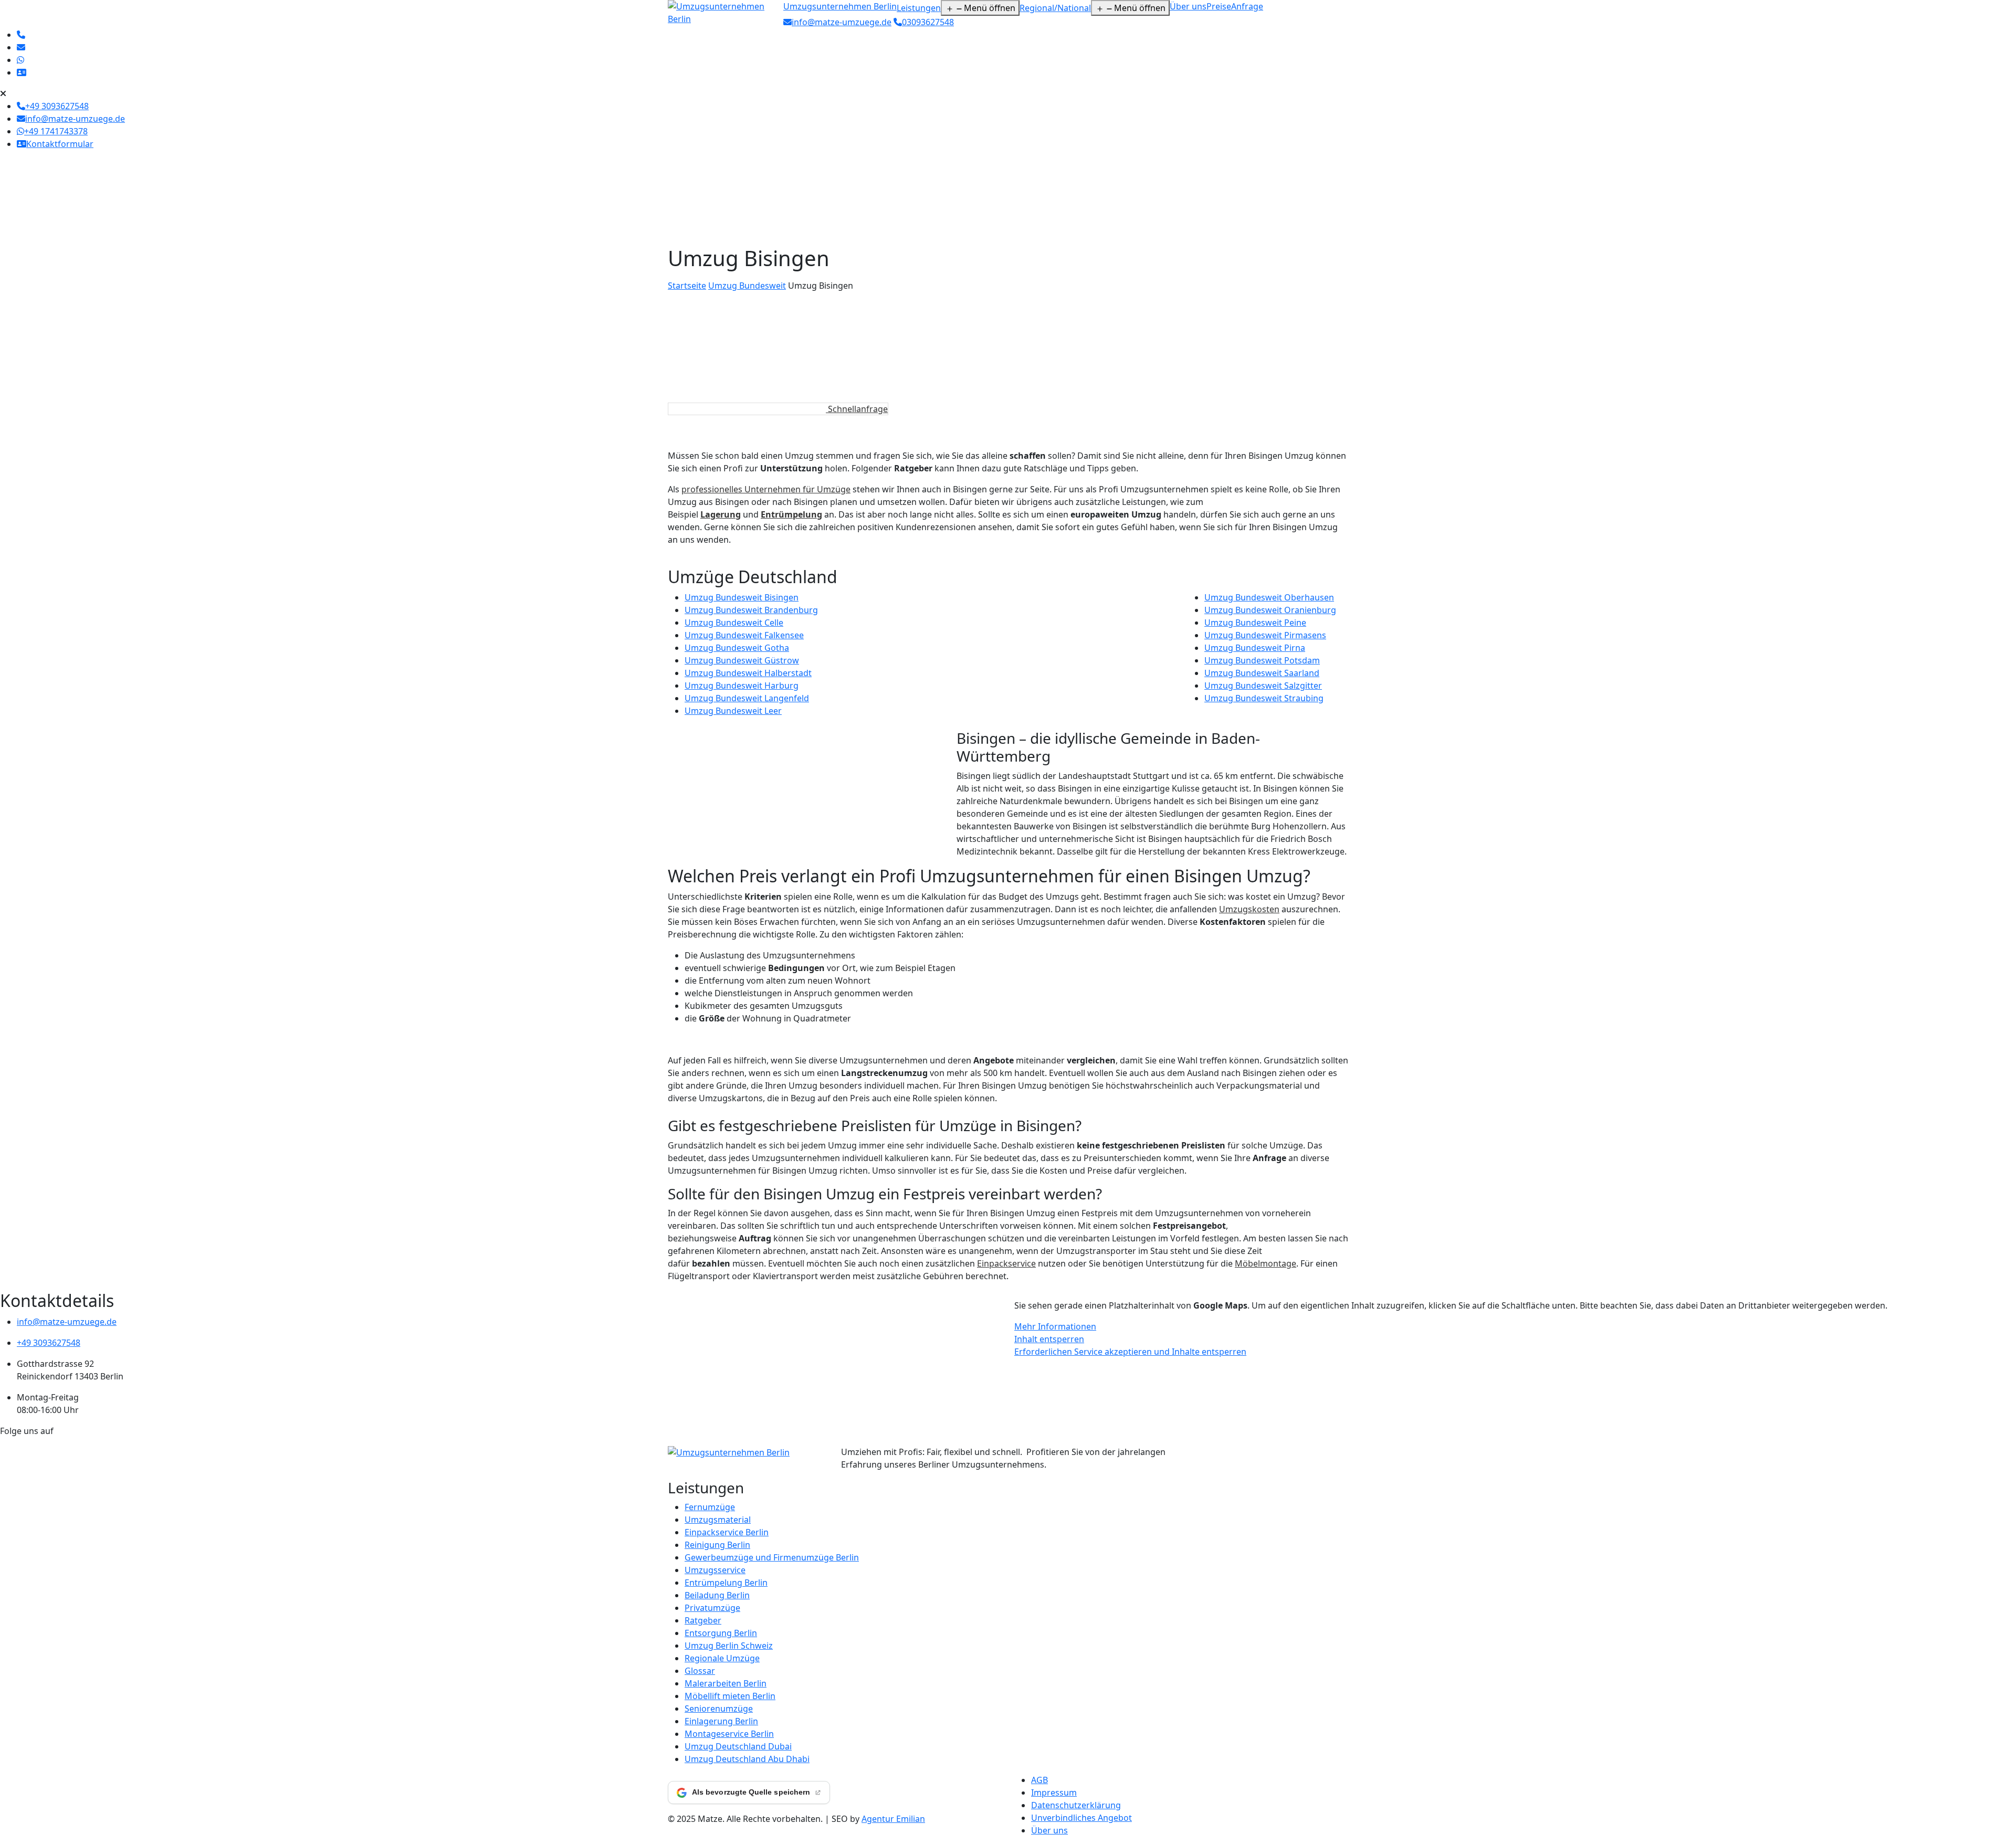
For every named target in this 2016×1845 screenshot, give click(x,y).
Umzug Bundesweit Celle (734, 623)
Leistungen (919, 8)
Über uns (1188, 6)
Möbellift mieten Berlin (730, 1696)
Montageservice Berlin (729, 1734)
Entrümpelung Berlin (726, 1583)
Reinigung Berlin (717, 1545)
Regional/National (1055, 8)
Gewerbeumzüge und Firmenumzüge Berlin (772, 1557)
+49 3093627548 (49, 1343)
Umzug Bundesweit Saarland (1262, 673)
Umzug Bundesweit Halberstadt (748, 673)
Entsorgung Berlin (721, 1633)
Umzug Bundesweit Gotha (737, 648)
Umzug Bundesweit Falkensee (744, 635)
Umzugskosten (1249, 909)
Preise (1219, 6)
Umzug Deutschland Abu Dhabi (747, 1759)
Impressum (1054, 1793)
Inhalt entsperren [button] (1049, 1339)
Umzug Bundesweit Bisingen (742, 597)
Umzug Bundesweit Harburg (742, 686)
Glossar (700, 1671)
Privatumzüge (712, 1608)
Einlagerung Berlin (721, 1721)
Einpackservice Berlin (727, 1532)
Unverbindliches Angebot (1081, 1818)
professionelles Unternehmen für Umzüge (766, 489)
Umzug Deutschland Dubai (738, 1746)
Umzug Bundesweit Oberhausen (1269, 597)
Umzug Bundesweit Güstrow (742, 660)
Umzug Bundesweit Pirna (1255, 648)
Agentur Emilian (893, 1819)
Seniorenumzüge (719, 1709)
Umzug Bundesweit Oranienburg (1270, 610)
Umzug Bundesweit (747, 286)
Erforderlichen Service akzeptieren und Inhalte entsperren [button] (1130, 1352)
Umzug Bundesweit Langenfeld (747, 698)
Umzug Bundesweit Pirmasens (1265, 635)
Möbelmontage (1266, 1263)
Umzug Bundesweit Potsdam (1262, 660)
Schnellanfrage (857, 409)
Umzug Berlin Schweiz (729, 1646)
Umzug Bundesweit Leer (733, 711)
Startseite (687, 286)
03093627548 (928, 22)
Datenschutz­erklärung (1076, 1805)
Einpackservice (1006, 1263)
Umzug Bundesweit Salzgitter (1263, 686)
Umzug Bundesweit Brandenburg (751, 610)
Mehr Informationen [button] (1055, 1326)
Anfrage (1247, 6)
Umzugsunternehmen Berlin (840, 6)
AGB (1039, 1780)
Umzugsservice (715, 1570)
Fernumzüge (710, 1507)
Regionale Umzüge (722, 1658)
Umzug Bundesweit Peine (1255, 623)
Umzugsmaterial (718, 1520)
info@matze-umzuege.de (842, 22)
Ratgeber (703, 1620)
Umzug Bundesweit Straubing (1264, 698)
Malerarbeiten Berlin (726, 1683)
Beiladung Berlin (717, 1595)
